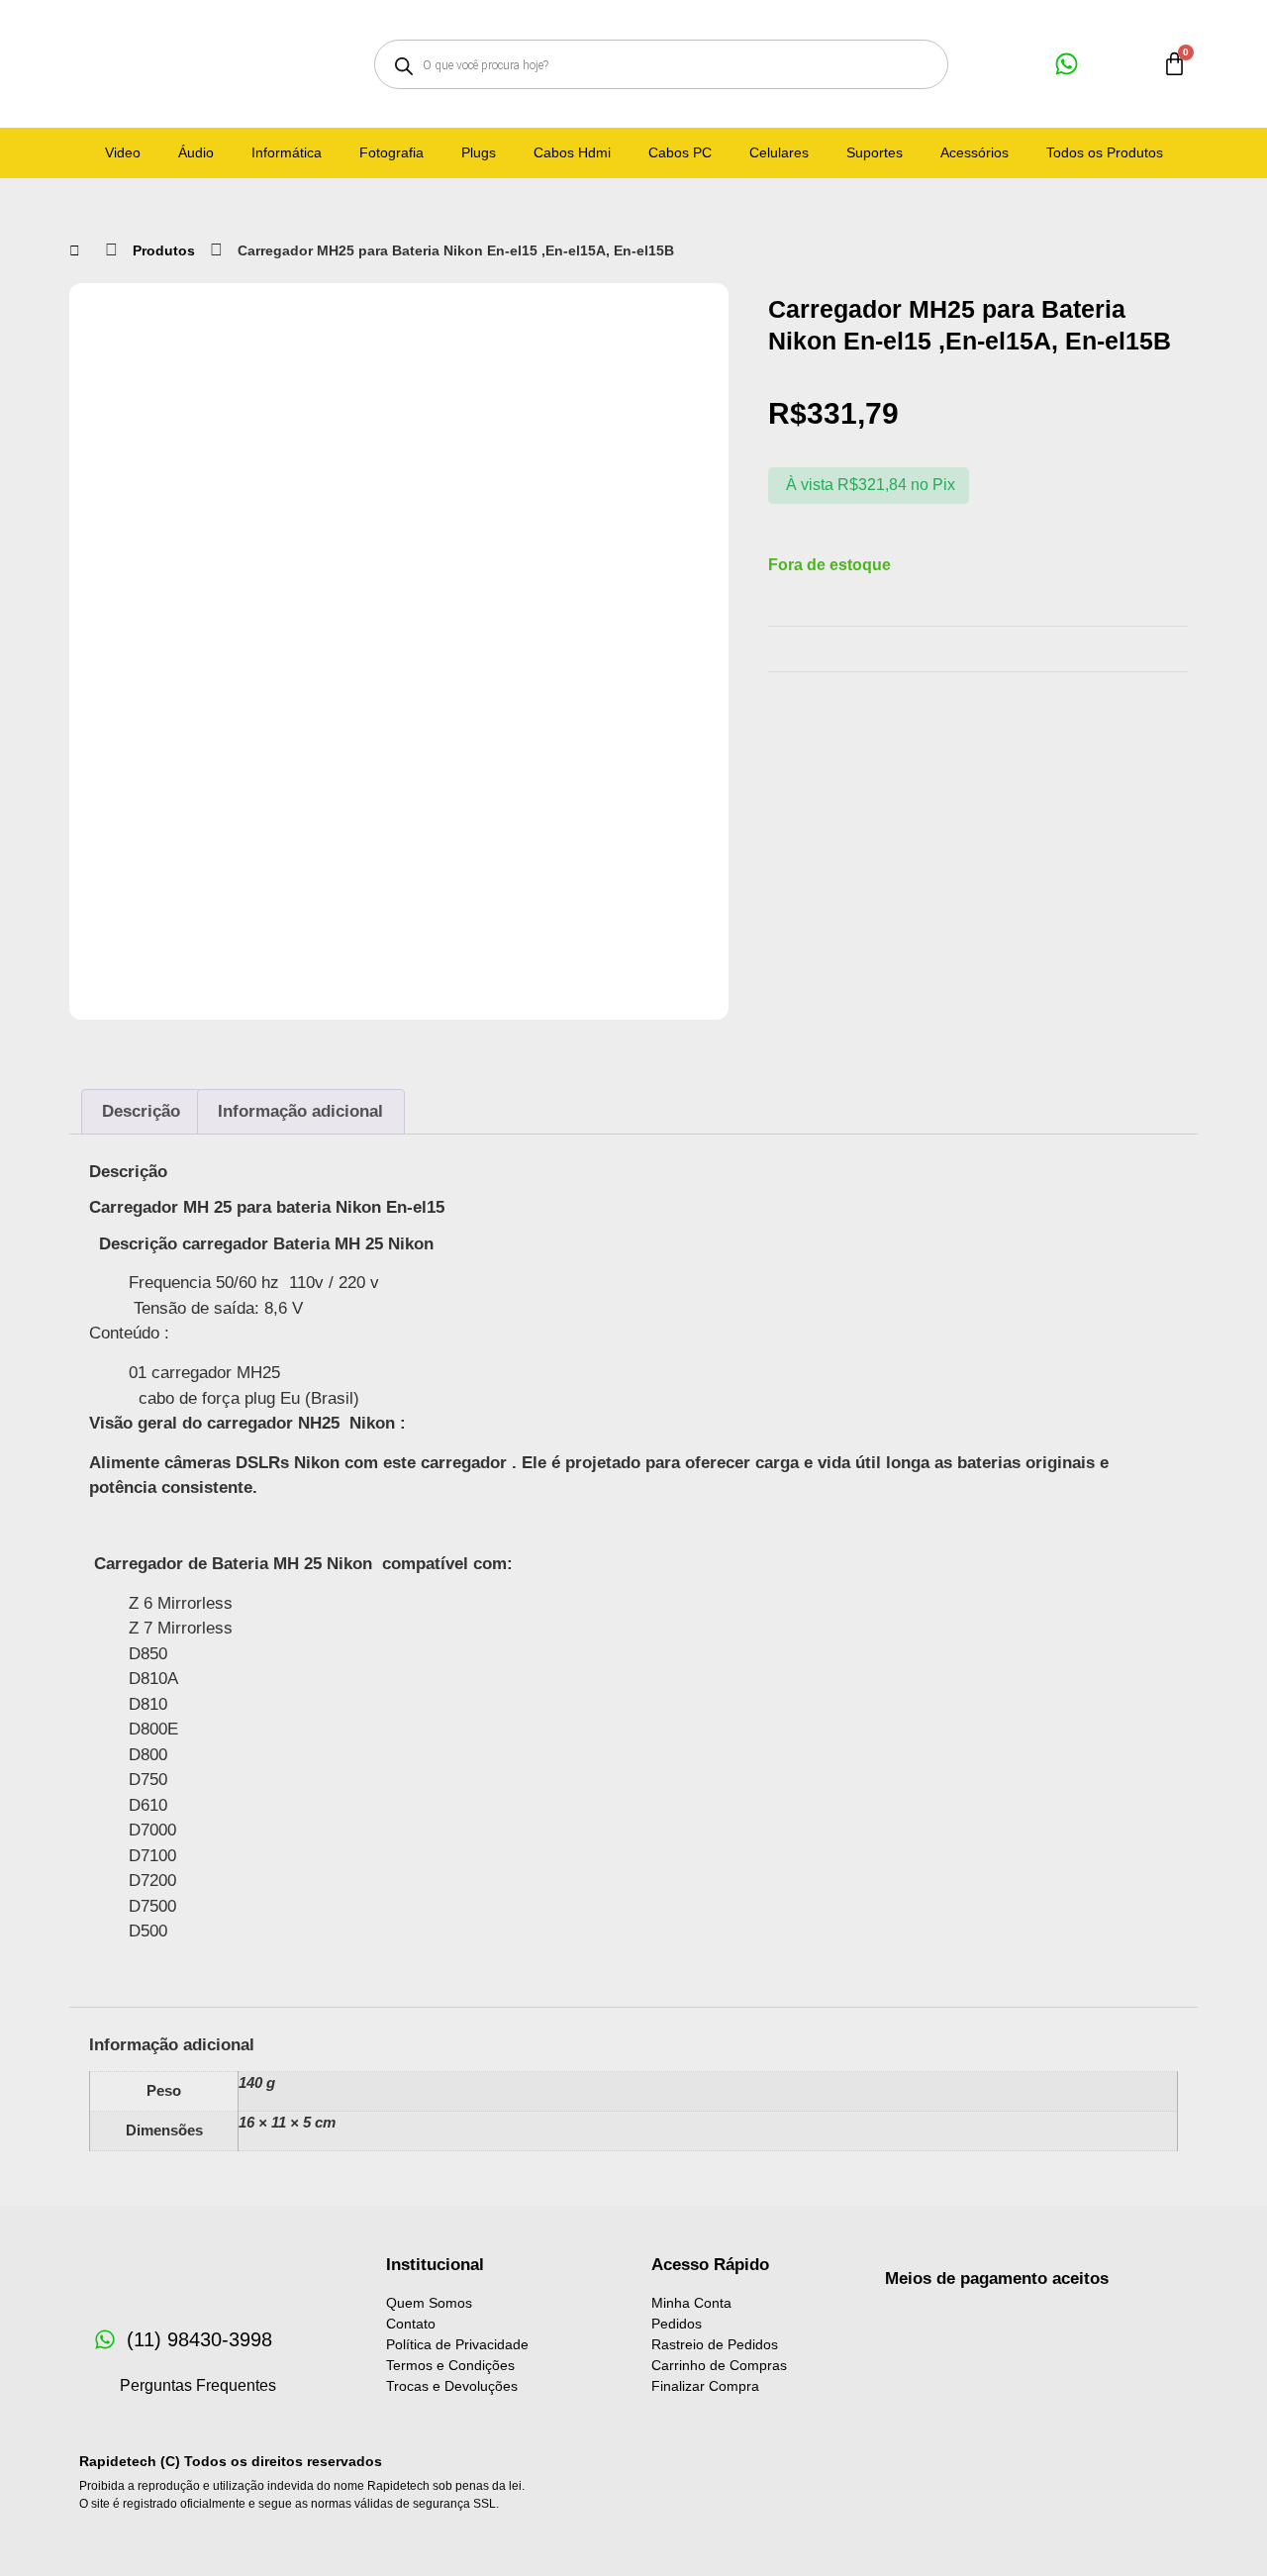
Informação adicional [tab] (300, 1111)
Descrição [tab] (141, 1111)
